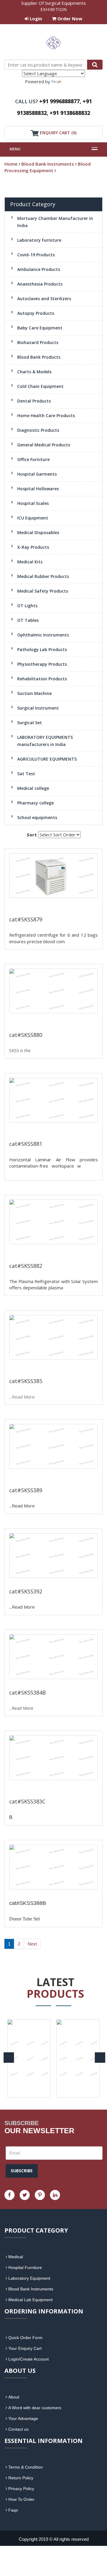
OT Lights (27, 606)
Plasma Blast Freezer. (44, 1683)
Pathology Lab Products (42, 649)
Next (32, 1944)
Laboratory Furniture (39, 240)
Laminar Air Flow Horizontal (37, 1130)
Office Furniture (33, 459)
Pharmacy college (36, 803)
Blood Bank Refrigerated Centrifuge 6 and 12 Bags (51, 905)
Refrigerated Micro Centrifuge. (40, 1367)
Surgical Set (30, 723)
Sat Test (26, 774)
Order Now (69, 19)
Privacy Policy (21, 2489)
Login (35, 19)
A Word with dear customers (35, 2408)
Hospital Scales (33, 503)
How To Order (21, 2499)
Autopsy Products (36, 313)
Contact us (18, 2429)
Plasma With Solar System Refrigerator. (52, 1788)
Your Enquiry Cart (25, 2348)
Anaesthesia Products (40, 284)
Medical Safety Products (43, 591)
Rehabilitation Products (42, 679)
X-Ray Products (33, 547)
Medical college (33, 788)
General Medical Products (44, 445)
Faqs (13, 2510)
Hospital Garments (37, 474)
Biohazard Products (38, 342)
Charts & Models (34, 372)
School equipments (37, 817)
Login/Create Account (29, 2359)
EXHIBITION (53, 9)
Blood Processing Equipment (48, 167)
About (14, 2397)
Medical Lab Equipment (30, 2300)
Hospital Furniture (25, 2267)
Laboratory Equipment (29, 2278)
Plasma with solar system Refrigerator (51, 1252)
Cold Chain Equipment (40, 386)
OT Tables (28, 620)
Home (11, 164)
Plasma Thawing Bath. (46, 1582)
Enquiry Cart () (58, 133)
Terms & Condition (26, 2467)
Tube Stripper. (31, 1893)
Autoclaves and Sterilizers (44, 299)
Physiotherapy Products (42, 664)
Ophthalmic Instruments (43, 635)
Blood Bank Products (39, 357)
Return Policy (21, 2478)
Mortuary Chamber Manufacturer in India (55, 222)
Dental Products (34, 401)
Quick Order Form (25, 2338)
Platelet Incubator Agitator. (39, 1476)
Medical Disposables (38, 532)
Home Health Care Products (46, 416)
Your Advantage (23, 2418)
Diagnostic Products (38, 430)
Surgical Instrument (38, 708)
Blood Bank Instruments (48, 164)
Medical (16, 2257)
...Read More (79, 941)
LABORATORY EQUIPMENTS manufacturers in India (45, 741)
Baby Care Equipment (40, 328)
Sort (32, 835)
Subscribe (22, 2171)
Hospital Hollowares (38, 489)
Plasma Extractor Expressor (37, 1021)
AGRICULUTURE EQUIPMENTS (47, 759)
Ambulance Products (39, 269)
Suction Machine (34, 693)
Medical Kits (30, 562)
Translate (72, 81)
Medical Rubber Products (43, 576)
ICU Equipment (33, 518)
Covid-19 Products (36, 255)
